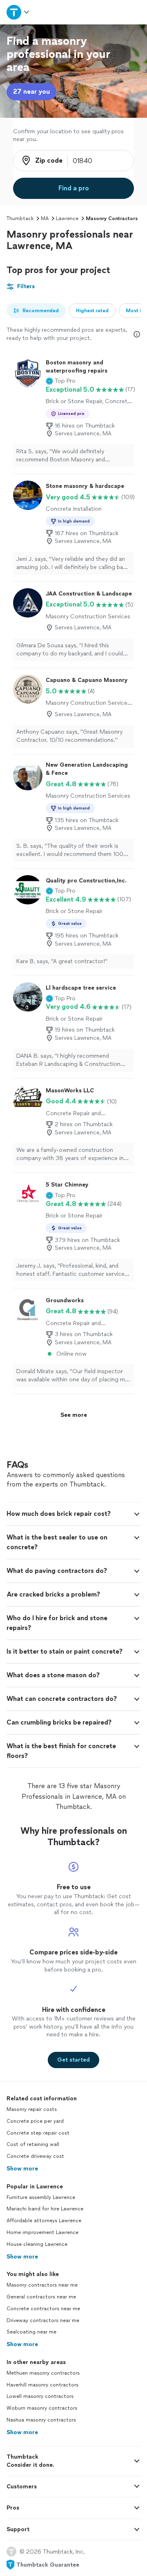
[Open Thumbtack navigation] (18, 12)
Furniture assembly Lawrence (41, 2197)
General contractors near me (41, 2297)
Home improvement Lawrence (42, 2232)
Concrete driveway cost (35, 2156)
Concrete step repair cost (38, 2133)
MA (45, 218)
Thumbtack (20, 218)
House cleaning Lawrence (37, 2244)
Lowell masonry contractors (40, 2396)
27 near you (31, 92)
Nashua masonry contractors (41, 2420)
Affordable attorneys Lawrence (44, 2221)
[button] (61, 381)
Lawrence (67, 218)
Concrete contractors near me (43, 2309)
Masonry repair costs (32, 2109)
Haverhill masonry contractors (42, 2385)
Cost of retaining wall (33, 2144)
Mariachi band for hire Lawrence (45, 2209)
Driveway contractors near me (43, 2320)
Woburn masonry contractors (42, 2408)
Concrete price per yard (35, 2121)
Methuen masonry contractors (43, 2373)
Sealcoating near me (31, 2332)
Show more (22, 2169)
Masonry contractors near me (42, 2285)
